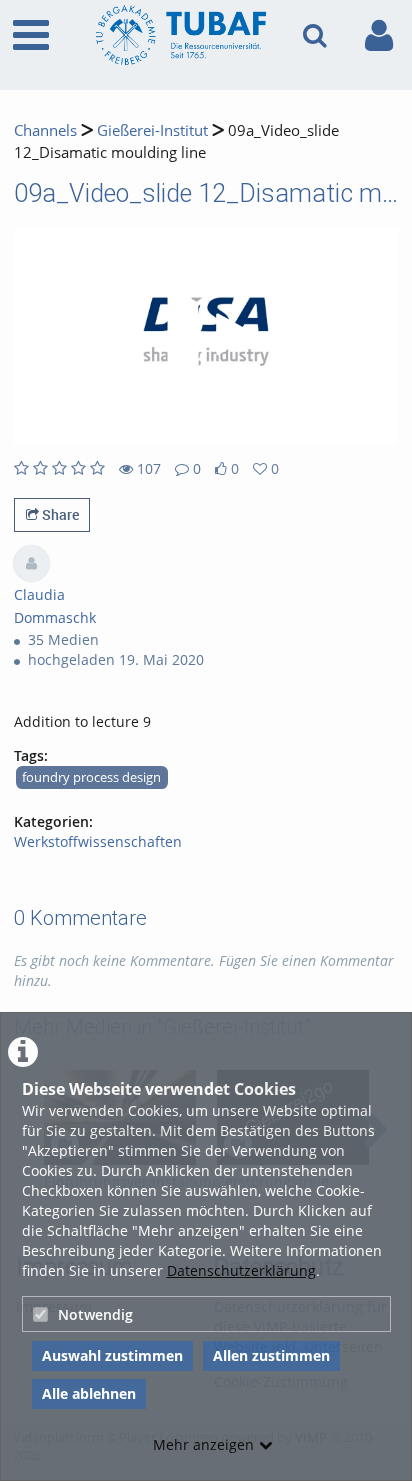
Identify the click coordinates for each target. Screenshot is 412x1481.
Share (59, 514)
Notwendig (95, 1314)
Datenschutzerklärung (241, 1270)
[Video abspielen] (206, 337)
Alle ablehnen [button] (89, 1393)
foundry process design (91, 777)
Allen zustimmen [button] (271, 1355)
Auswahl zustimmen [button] (112, 1355)
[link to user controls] (379, 35)
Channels (45, 130)
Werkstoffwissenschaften (98, 841)
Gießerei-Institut (152, 130)
